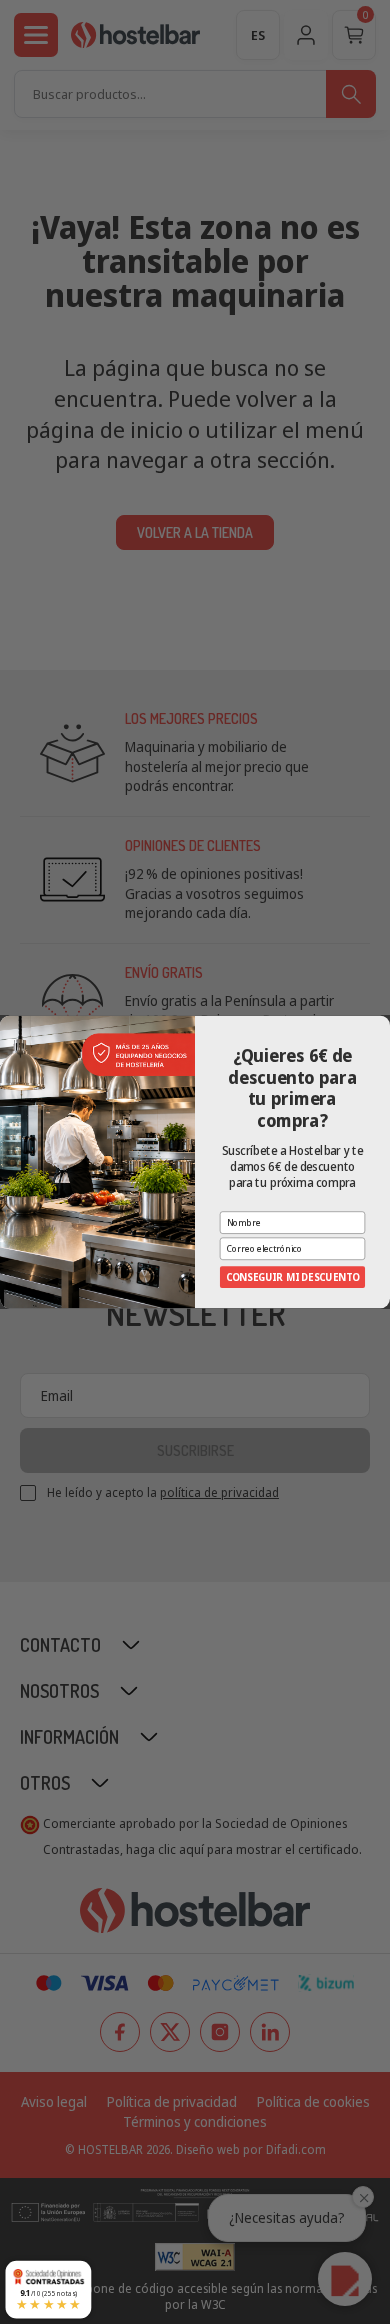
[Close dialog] (381, 1024)
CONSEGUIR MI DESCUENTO (293, 1276)
